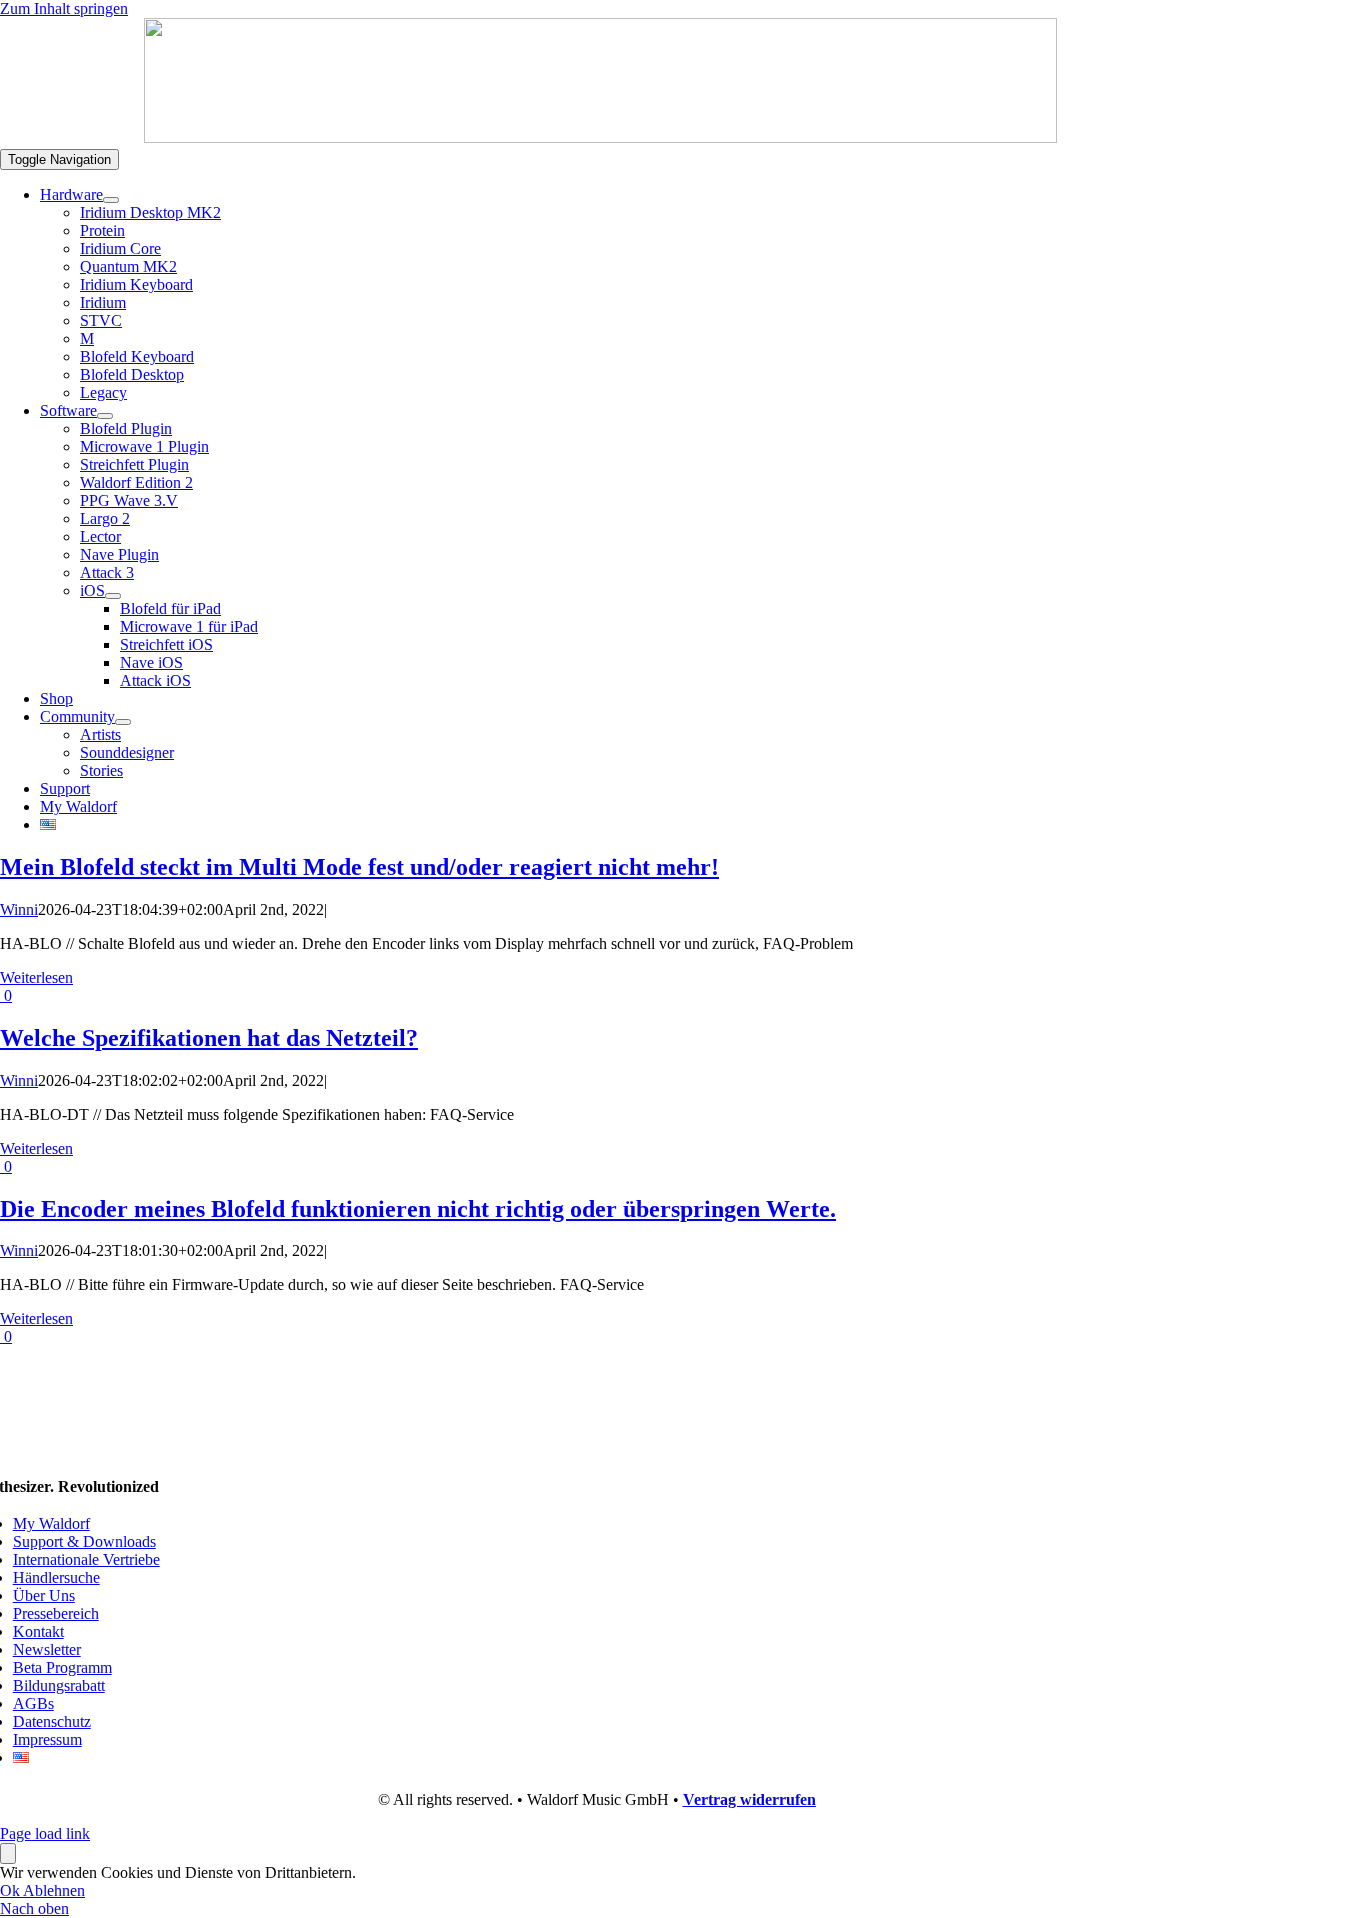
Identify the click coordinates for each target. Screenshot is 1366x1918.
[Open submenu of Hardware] (111, 200)
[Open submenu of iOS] (113, 596)
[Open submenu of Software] (105, 416)
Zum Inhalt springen (64, 8)
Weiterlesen (36, 977)
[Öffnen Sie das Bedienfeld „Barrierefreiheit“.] (8, 1853)
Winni (19, 909)
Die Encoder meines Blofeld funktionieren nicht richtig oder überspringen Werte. (418, 1209)
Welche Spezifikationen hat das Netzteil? (209, 1038)
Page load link (45, 1833)
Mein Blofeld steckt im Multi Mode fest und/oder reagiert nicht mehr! (359, 867)
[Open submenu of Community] (123, 722)
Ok (11, 1890)
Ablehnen (54, 1890)
